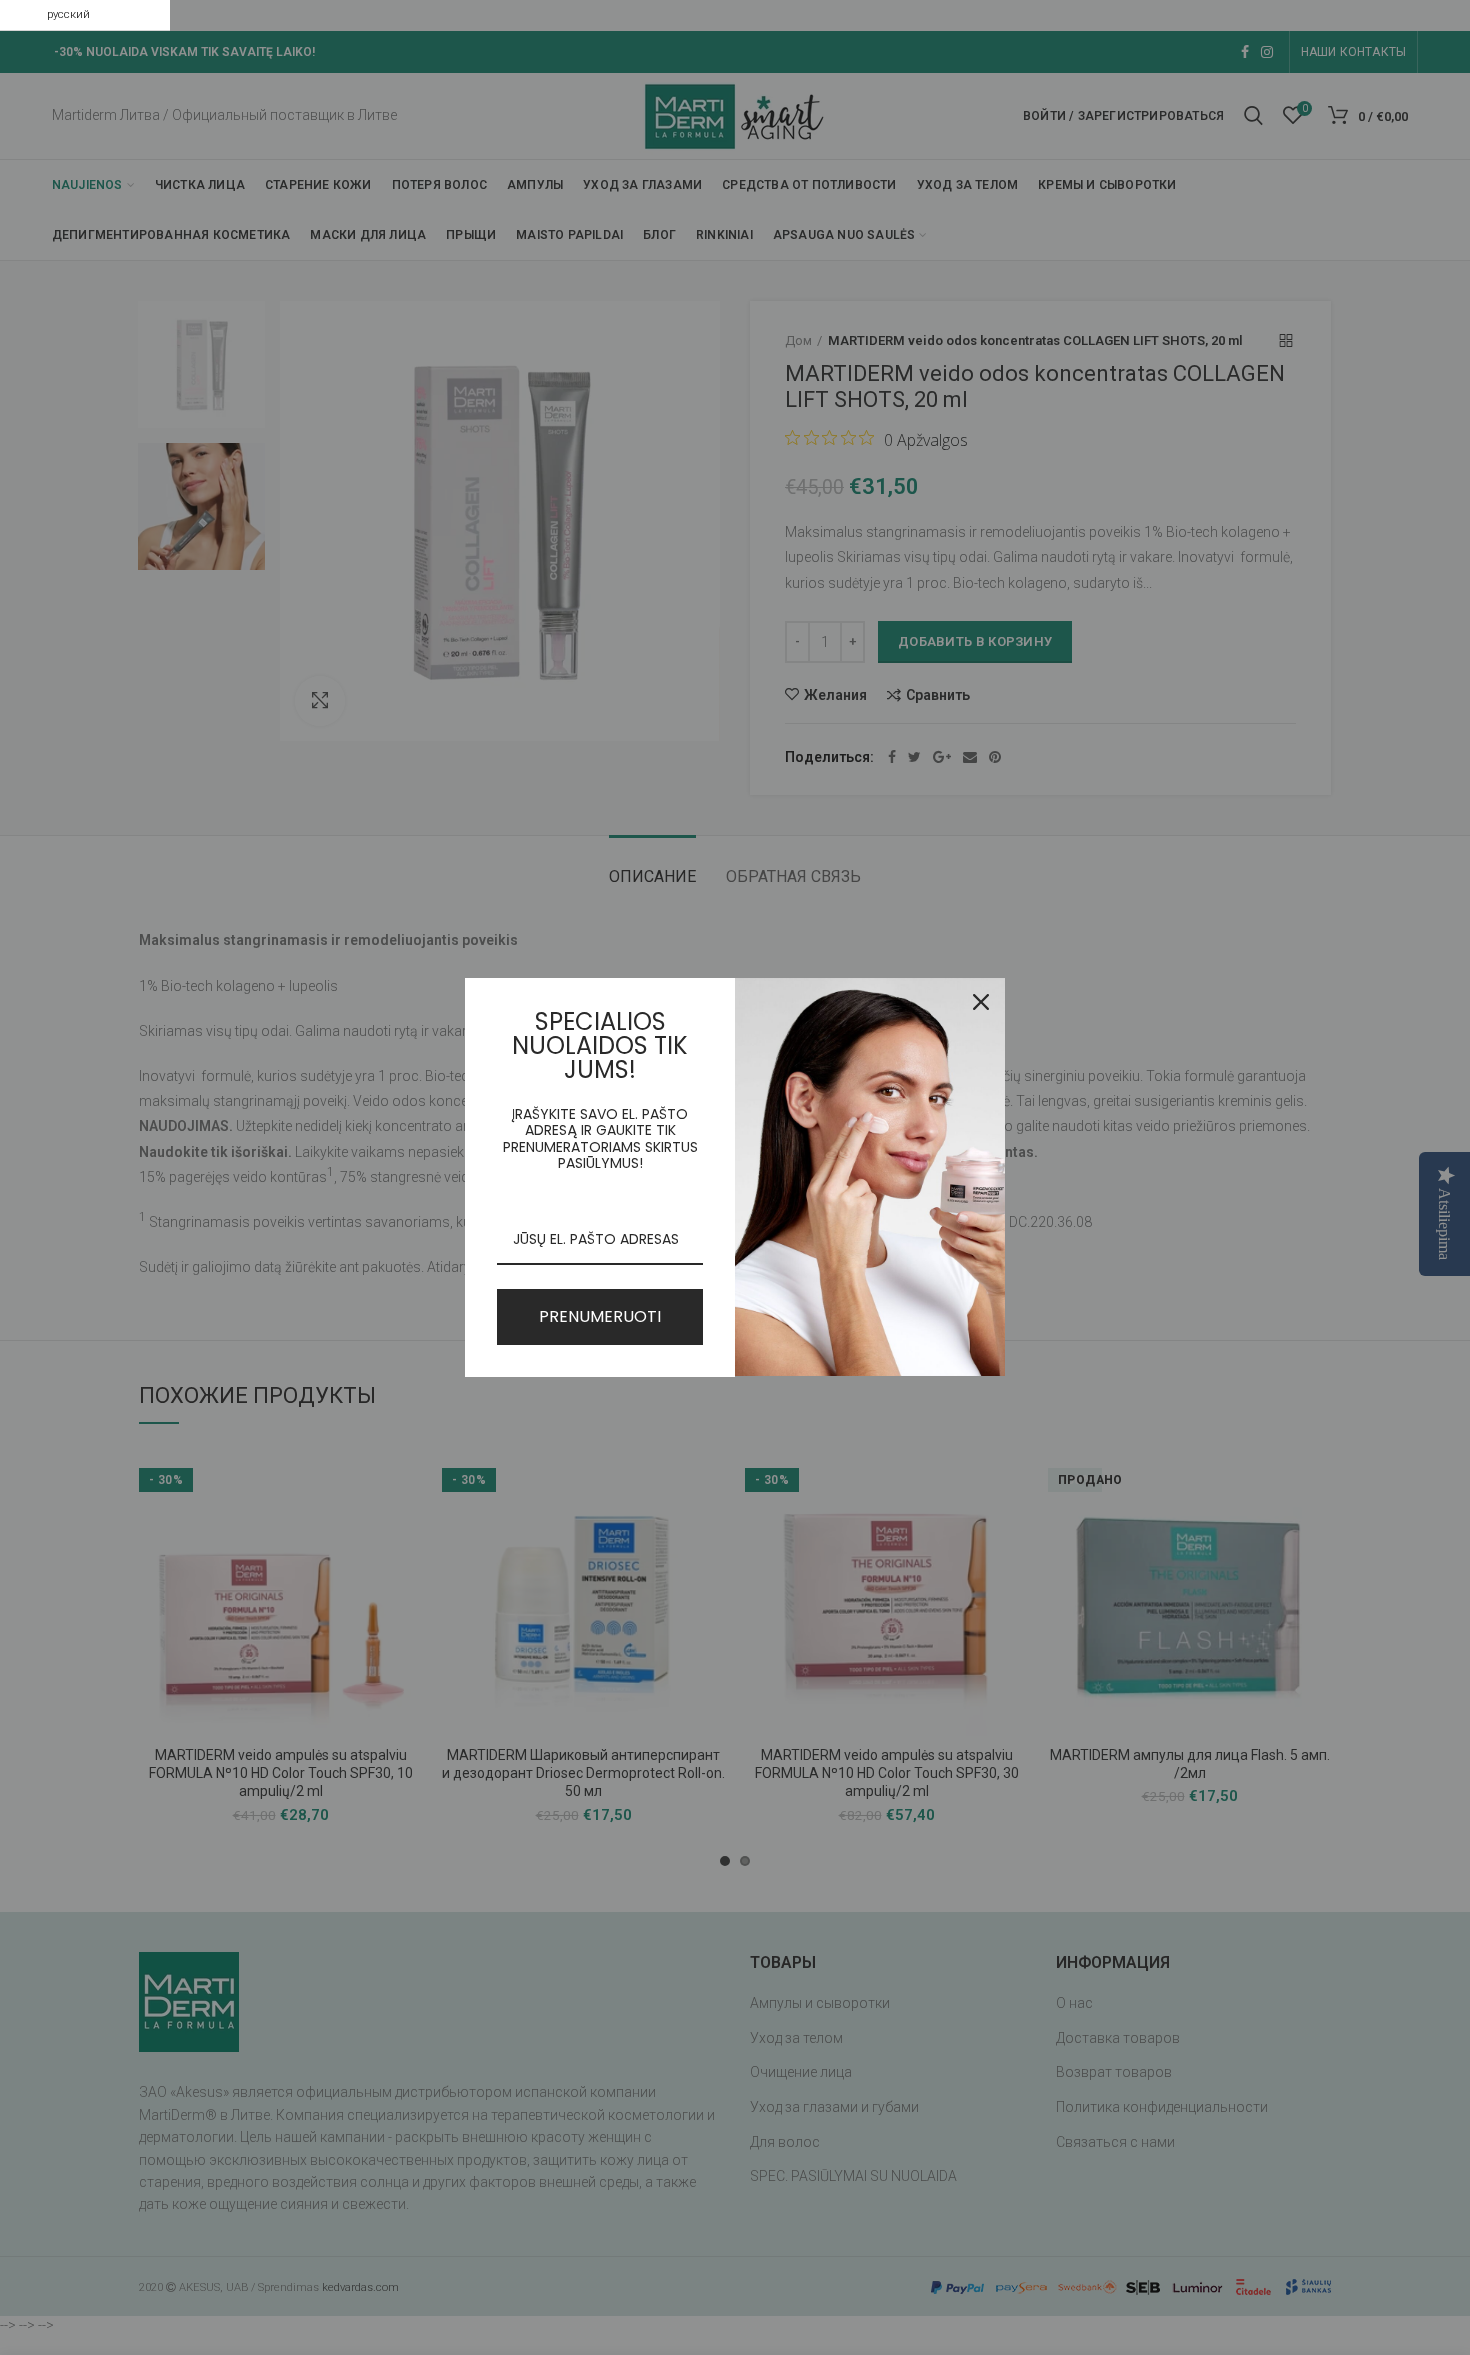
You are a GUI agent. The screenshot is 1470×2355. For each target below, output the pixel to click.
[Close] (981, 1002)
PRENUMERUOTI (600, 1316)
